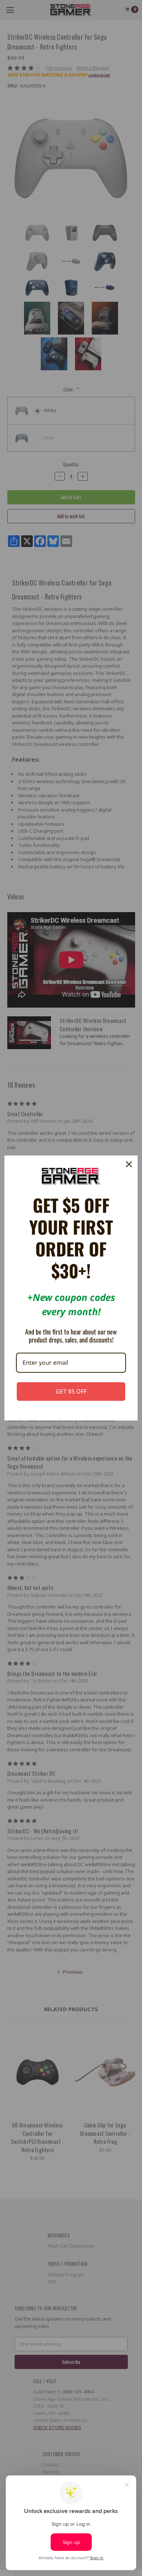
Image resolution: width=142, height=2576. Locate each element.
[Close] (129, 1164)
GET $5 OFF (71, 1391)
